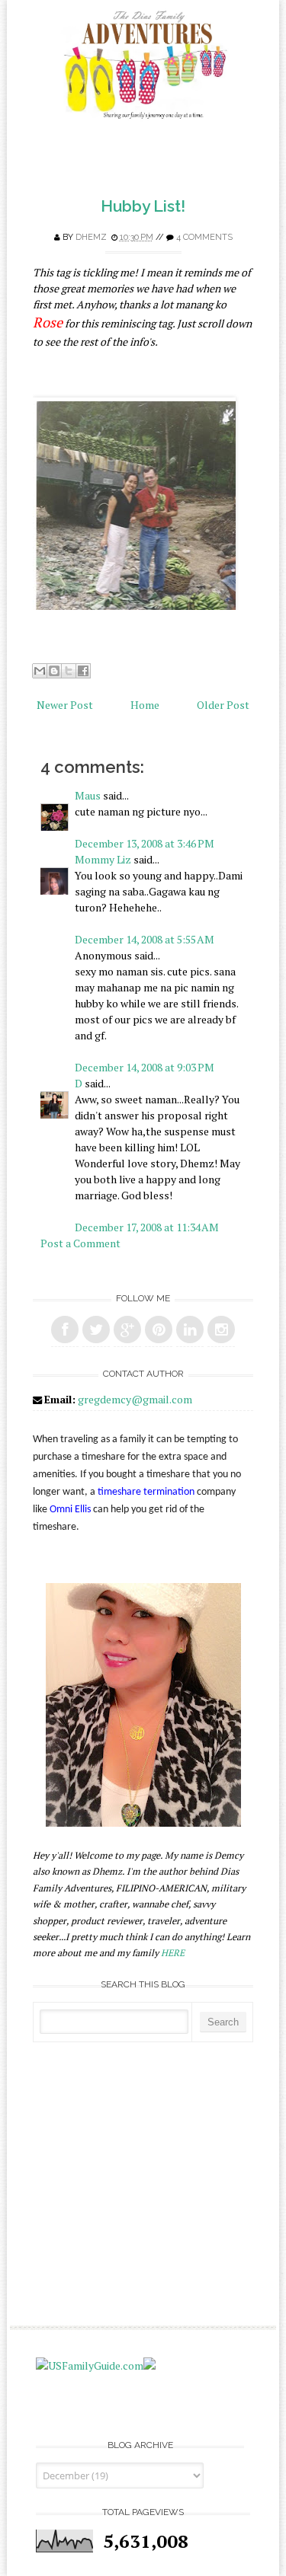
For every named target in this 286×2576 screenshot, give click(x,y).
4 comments (204, 237)
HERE (173, 1953)
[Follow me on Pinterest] (159, 1329)
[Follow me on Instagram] (221, 1329)
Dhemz (91, 237)
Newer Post (65, 705)
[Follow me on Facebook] (65, 1329)
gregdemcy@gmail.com (135, 1399)
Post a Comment (80, 1243)
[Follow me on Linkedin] (190, 1329)
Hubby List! (143, 206)
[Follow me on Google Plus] (127, 1329)
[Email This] (40, 671)
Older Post (223, 705)
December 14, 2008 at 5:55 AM (145, 939)
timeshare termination (146, 1492)
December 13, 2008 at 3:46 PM (145, 843)
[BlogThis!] (54, 671)
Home (145, 705)
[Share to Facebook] (83, 671)
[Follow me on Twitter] (96, 1329)
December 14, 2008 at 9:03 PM (145, 1067)
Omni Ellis (70, 1510)
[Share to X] (69, 671)
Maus (88, 795)
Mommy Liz (103, 859)
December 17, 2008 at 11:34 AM (147, 1227)
